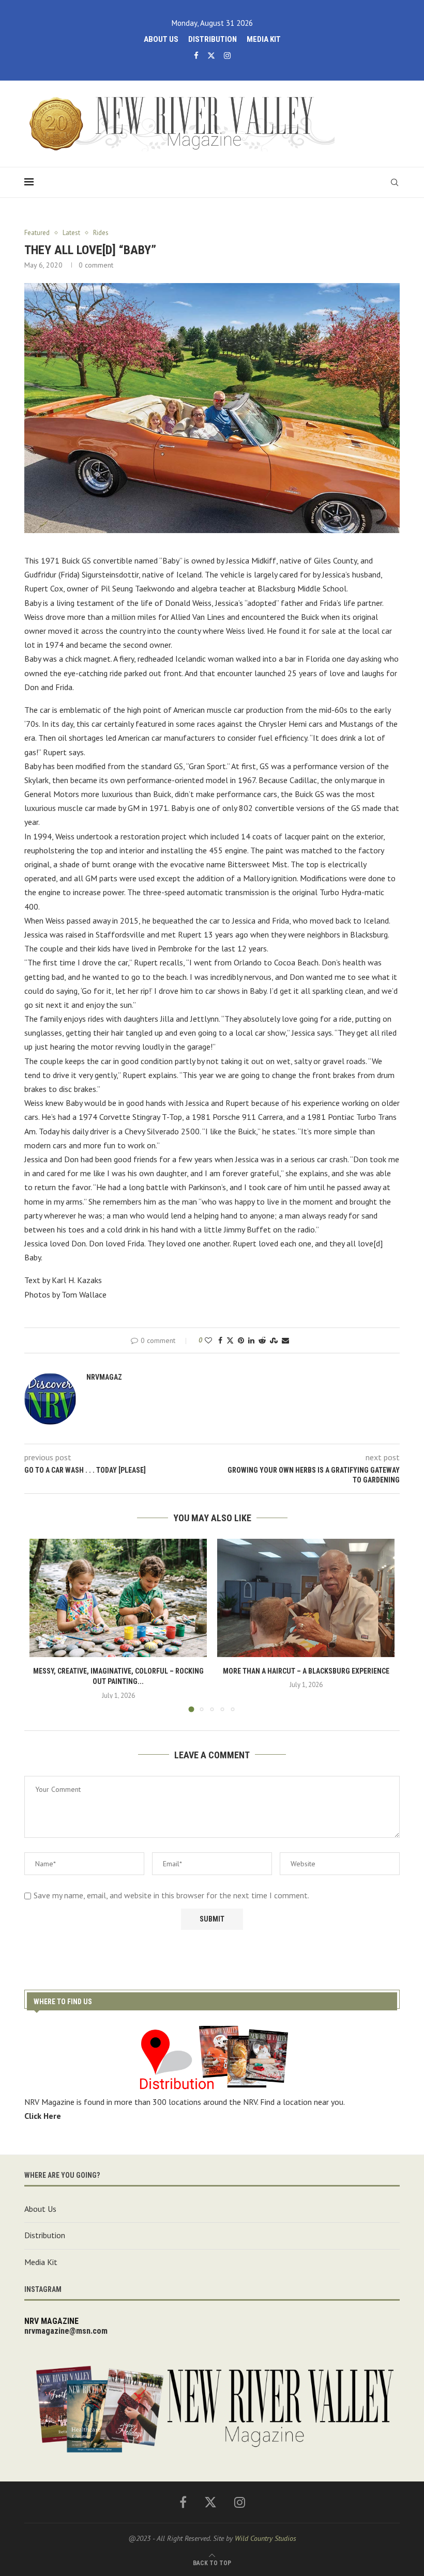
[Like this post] (208, 1340)
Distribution (213, 39)
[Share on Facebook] (220, 1340)
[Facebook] (196, 56)
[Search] (395, 182)
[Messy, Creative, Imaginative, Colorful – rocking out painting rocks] (118, 1598)
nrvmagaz (104, 1377)
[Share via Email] (285, 1340)
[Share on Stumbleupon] (274, 1340)
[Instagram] (227, 56)
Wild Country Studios (266, 2538)
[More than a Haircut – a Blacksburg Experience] (306, 1598)
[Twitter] (211, 56)
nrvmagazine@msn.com (66, 2331)
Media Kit (264, 39)
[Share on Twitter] (230, 1340)
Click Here (43, 2116)
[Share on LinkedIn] (251, 1340)
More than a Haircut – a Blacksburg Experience (306, 1671)
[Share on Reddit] (262, 1340)
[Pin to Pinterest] (241, 1340)
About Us (161, 39)
